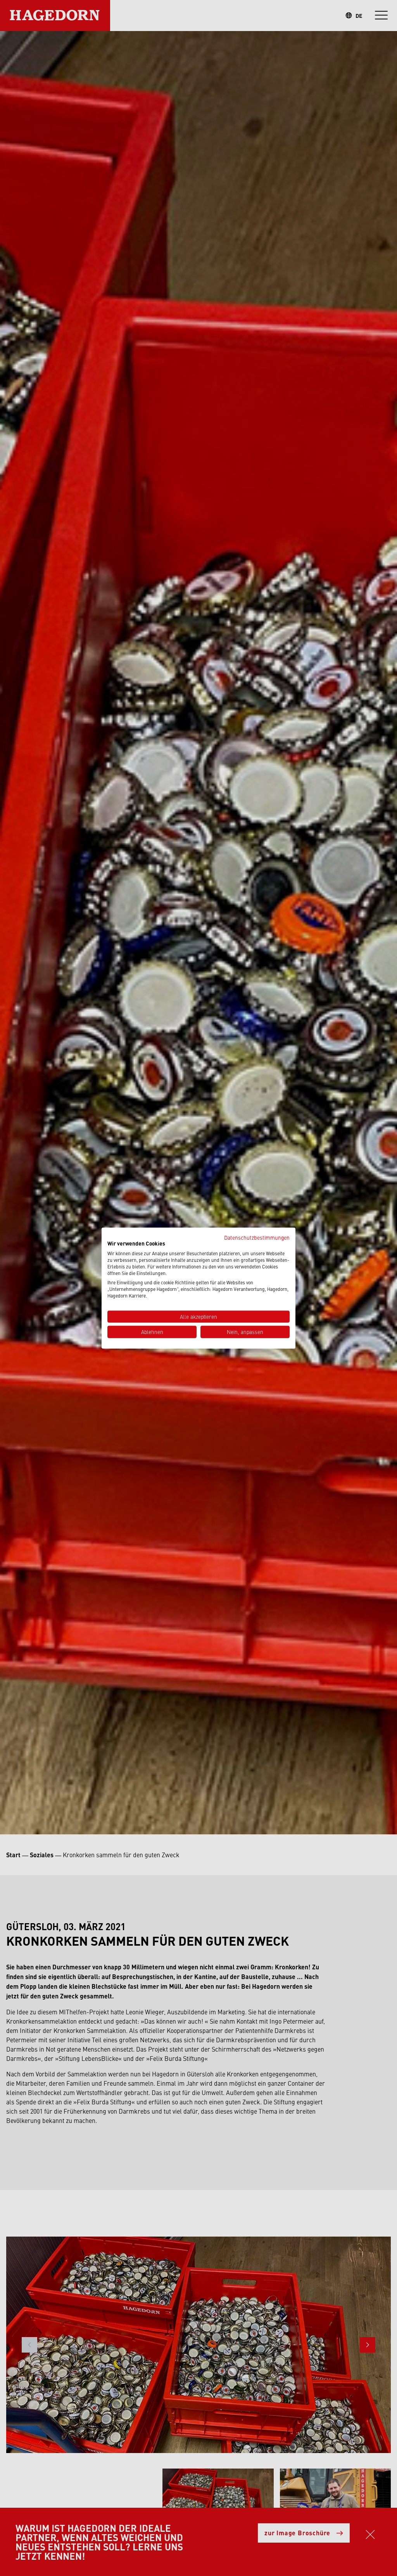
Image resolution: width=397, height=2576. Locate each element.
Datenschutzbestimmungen (257, 1237)
